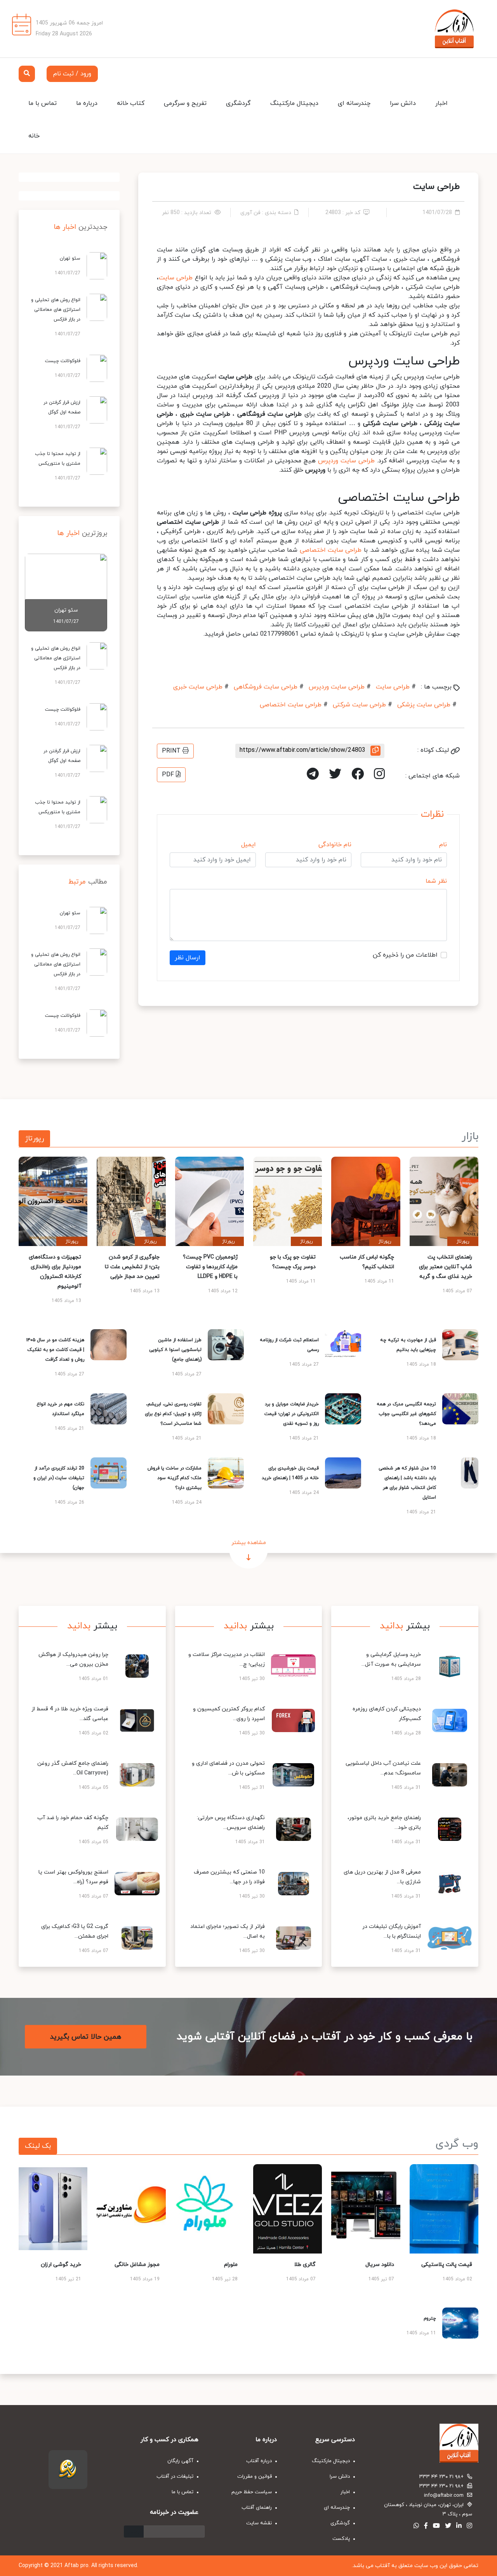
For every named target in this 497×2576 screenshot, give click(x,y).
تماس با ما (43, 103)
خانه (34, 136)
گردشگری (238, 103)
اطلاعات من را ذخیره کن (405, 955)
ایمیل (248, 845)
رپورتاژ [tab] (34, 1139)
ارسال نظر (188, 958)
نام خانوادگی (335, 845)
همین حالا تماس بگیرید (86, 2037)
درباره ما (87, 103)
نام (443, 845)
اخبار (441, 103)
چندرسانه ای (354, 103)
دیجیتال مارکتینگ (294, 103)
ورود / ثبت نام (72, 74)
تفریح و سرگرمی (185, 103)
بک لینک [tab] (38, 2146)
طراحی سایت (176, 278)
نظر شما (436, 881)
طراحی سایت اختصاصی (331, 550)
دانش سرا (403, 103)
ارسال (134, 2532)
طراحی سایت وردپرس (346, 461)
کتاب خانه (131, 103)
